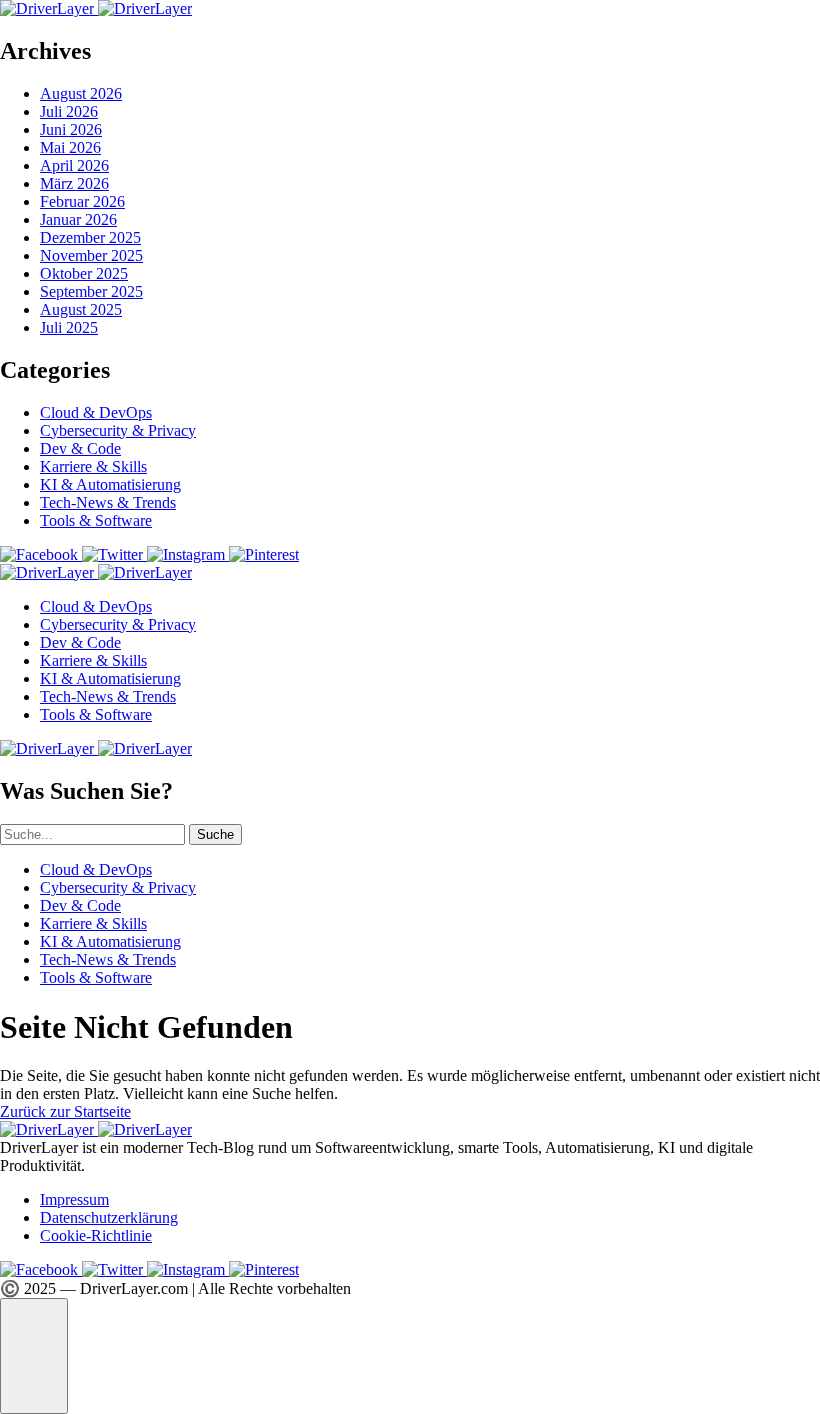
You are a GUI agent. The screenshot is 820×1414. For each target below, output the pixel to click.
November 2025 (91, 255)
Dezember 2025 (90, 237)
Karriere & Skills (93, 466)
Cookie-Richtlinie (96, 1235)
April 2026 (74, 165)
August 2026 (81, 93)
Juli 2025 (69, 327)
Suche (215, 834)
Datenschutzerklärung (109, 1217)
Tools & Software (96, 520)
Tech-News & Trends (108, 502)
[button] (34, 1356)
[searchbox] (92, 834)
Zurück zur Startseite (65, 1111)
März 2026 (74, 183)
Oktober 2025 (84, 273)
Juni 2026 (71, 129)
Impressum (74, 1199)
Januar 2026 (78, 219)
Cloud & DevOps (96, 412)
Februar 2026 (82, 201)
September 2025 (91, 291)
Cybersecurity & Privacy (118, 430)
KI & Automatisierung (110, 484)
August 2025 (81, 309)
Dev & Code (80, 448)
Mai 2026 (70, 147)
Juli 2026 (69, 111)
